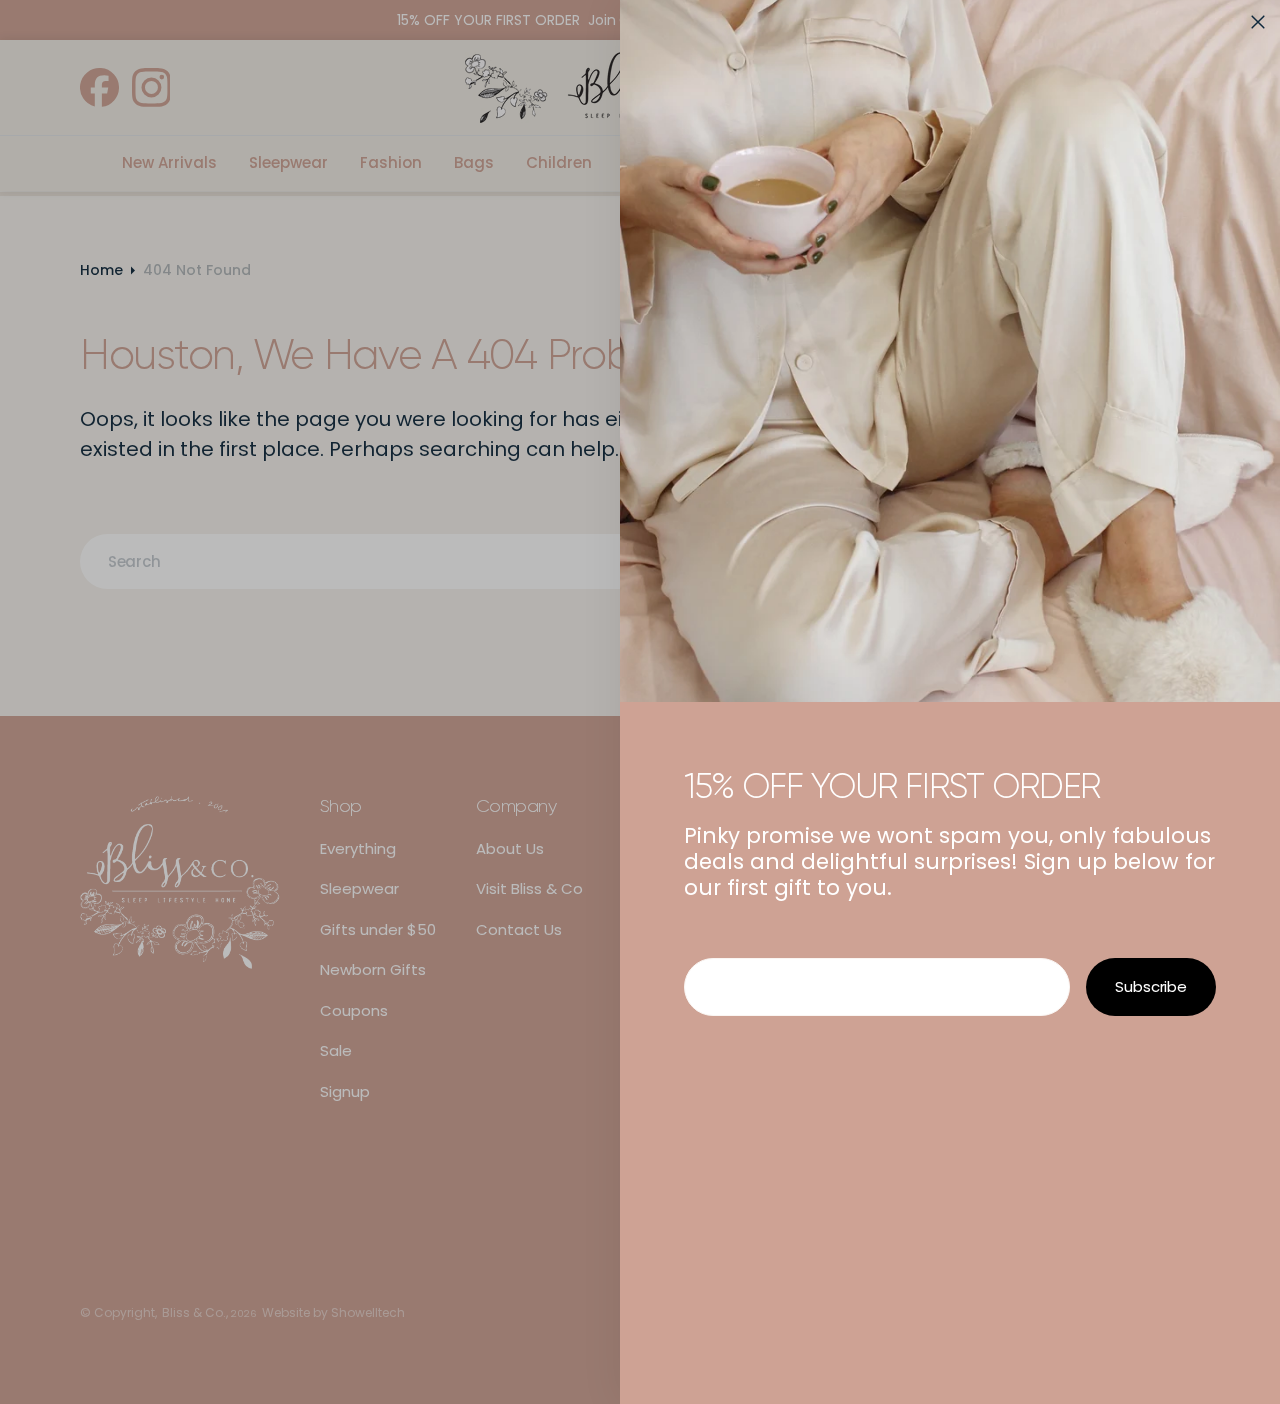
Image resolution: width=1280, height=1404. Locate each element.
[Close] (1258, 22)
